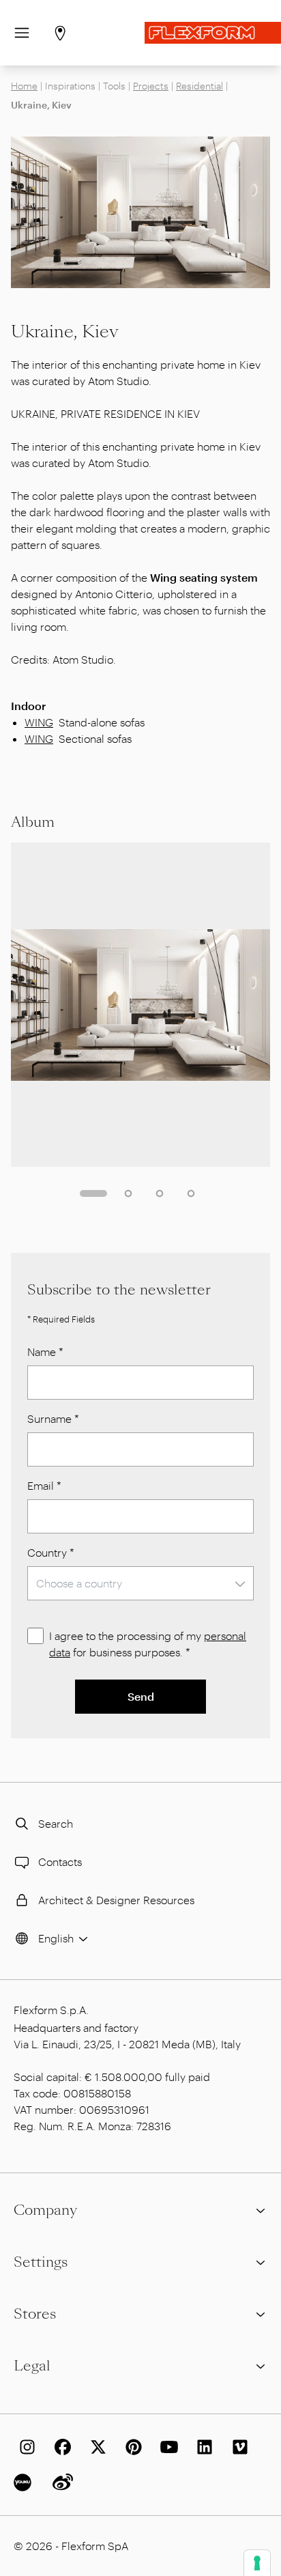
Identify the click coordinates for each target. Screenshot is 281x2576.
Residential (199, 86)
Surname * (53, 1418)
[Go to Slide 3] (160, 1193)
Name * (45, 1351)
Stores (35, 2314)
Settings (41, 2262)
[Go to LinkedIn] (202, 2447)
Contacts (60, 1862)
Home (24, 86)
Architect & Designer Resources (116, 1900)
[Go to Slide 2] (128, 1193)
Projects (151, 86)
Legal (32, 2366)
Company (45, 2210)
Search (56, 1823)
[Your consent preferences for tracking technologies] (257, 2563)
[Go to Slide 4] (191, 1193)
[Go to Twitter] (95, 2447)
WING (39, 722)
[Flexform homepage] (213, 33)
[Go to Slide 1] (93, 1193)
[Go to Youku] (25, 2482)
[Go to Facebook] (60, 2447)
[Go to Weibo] (60, 2482)
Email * (44, 1485)
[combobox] (140, 1583)
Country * (51, 1552)
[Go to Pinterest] (131, 2447)
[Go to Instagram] (25, 2447)
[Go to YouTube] (166, 2447)
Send (141, 1696)
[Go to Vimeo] (237, 2447)
